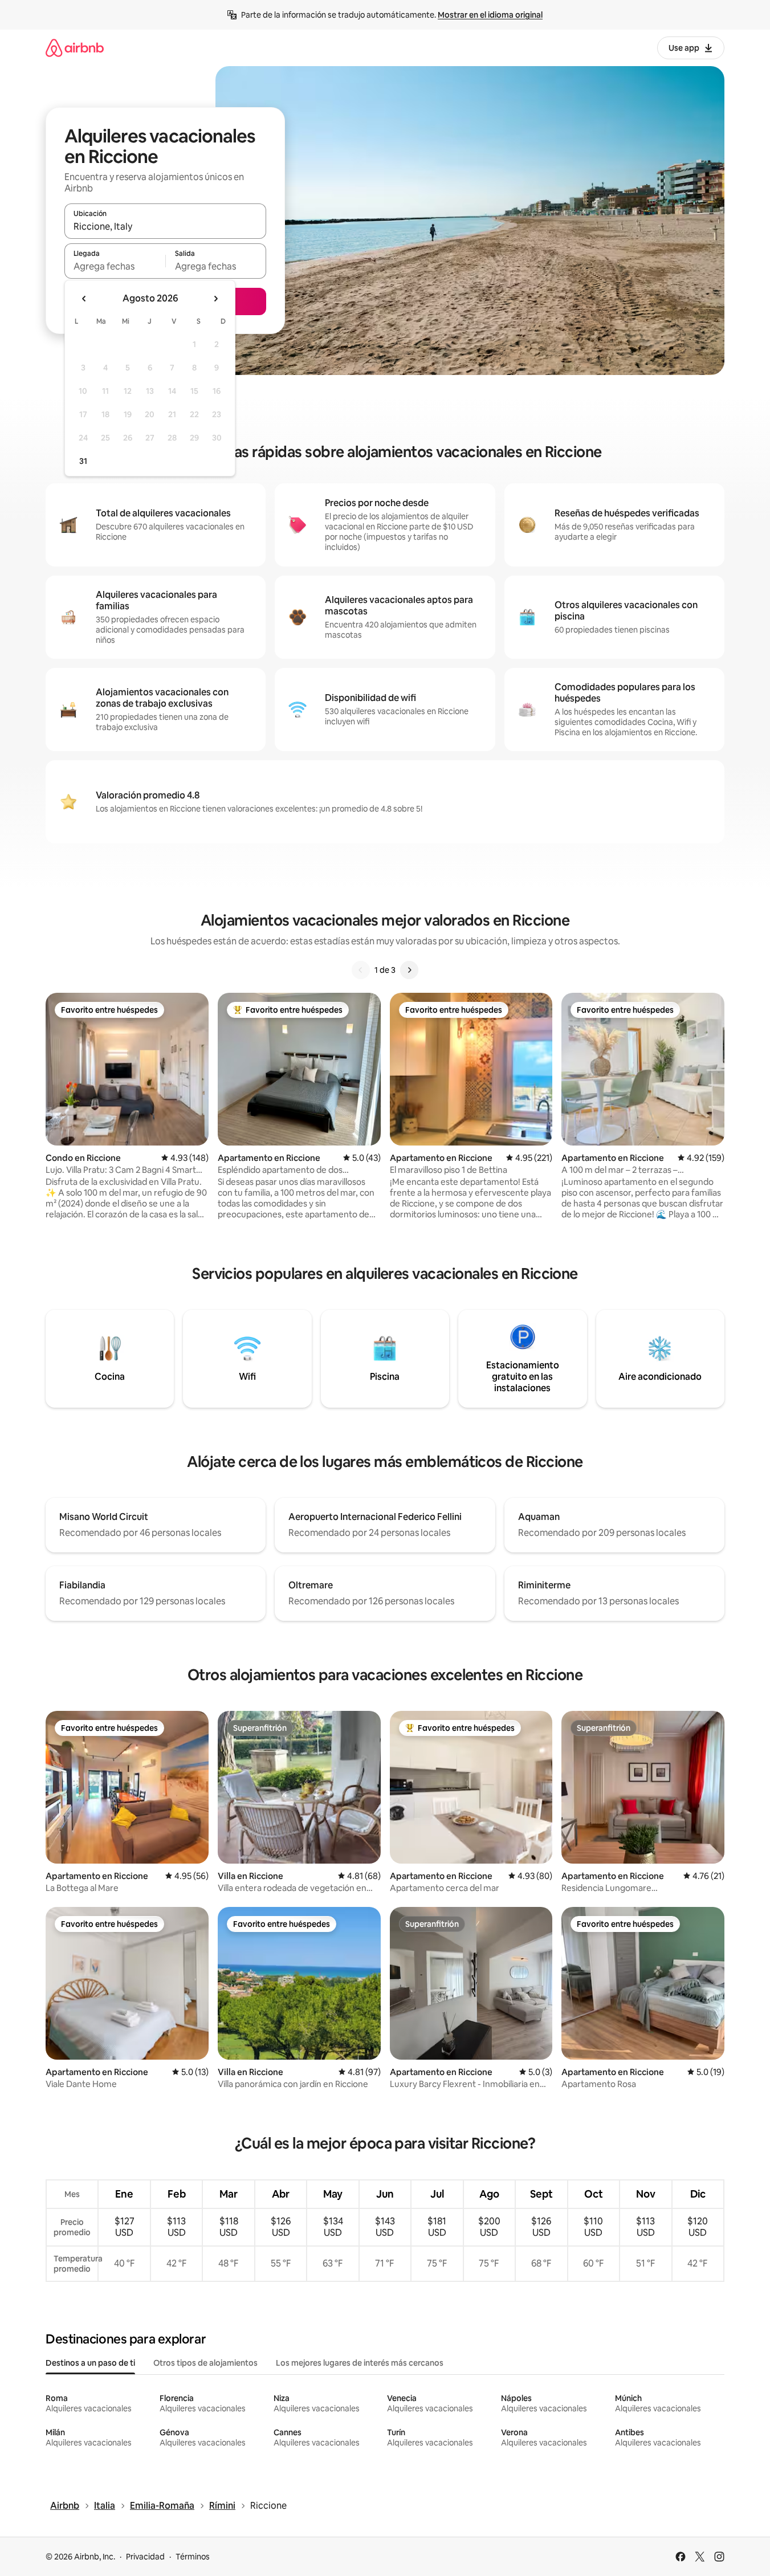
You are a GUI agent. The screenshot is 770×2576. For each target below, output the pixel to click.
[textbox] (115, 266)
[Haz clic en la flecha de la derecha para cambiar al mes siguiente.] (215, 299)
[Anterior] (361, 970)
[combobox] (165, 226)
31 (83, 461)
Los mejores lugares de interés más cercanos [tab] (360, 2363)
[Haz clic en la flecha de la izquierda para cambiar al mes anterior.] (84, 299)
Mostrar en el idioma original (490, 15)
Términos (193, 2557)
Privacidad (145, 2557)
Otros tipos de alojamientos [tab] (205, 2363)
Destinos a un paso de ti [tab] (90, 2363)
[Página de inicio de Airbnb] (75, 48)
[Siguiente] (409, 970)
